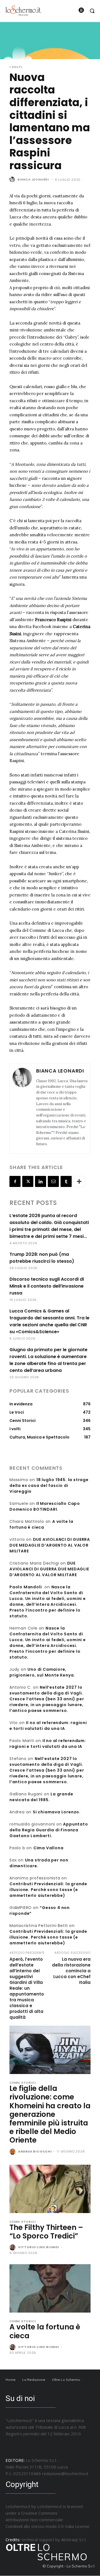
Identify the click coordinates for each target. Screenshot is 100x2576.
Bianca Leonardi (33, 179)
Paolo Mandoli (26, 1587)
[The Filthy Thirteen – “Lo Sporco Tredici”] (50, 2189)
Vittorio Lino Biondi (39, 2247)
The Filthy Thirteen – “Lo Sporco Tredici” (46, 2232)
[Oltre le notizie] (23, 10)
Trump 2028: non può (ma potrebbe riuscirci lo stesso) (42, 1258)
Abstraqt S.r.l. (74, 2540)
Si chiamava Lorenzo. (57, 1812)
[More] (79, 1181)
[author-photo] (13, 2152)
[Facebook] (15, 1181)
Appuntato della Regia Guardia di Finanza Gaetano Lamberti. (49, 1830)
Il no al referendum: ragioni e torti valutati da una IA (48, 1726)
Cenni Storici (22, 2083)
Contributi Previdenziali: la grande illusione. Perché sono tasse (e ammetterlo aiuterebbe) (48, 1890)
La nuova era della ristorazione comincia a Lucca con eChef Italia (71, 1971)
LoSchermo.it (50, 2506)
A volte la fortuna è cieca (41, 1524)
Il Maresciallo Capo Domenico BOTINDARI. (45, 1506)
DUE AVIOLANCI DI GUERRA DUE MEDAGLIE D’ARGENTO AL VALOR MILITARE (50, 1545)
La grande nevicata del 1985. (41, 1797)
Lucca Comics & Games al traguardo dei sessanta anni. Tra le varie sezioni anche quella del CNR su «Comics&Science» (49, 1321)
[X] (28, 1181)
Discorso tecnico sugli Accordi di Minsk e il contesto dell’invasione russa (47, 1286)
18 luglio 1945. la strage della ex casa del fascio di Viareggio (49, 1486)
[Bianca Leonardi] (13, 179)
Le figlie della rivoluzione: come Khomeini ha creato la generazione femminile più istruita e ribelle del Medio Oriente (50, 2114)
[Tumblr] (66, 1181)
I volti (16, 67)
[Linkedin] (41, 1181)
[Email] (53, 1181)
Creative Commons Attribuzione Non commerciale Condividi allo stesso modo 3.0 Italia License (47, 2520)
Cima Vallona (48, 1848)
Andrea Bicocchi (35, 2151)
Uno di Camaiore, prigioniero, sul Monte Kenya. (42, 1672)
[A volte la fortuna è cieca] (50, 2288)
